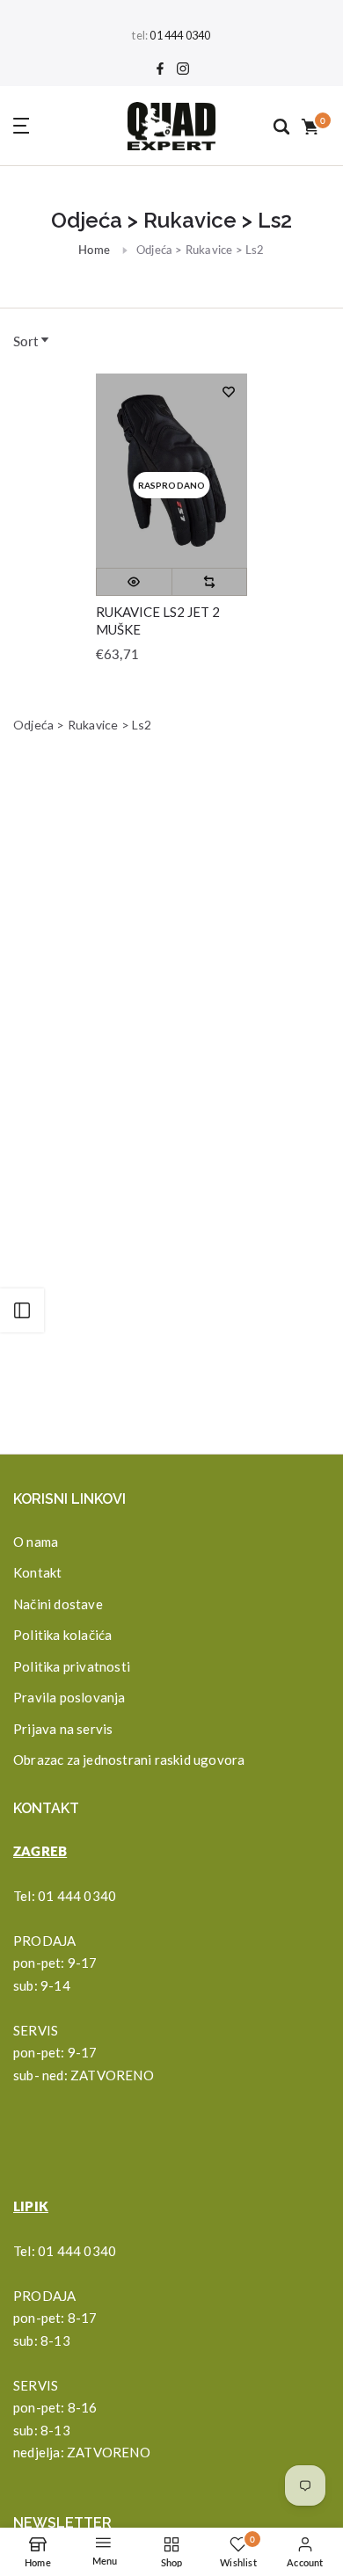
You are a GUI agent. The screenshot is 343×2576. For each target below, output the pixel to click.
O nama (36, 1542)
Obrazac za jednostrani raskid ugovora (129, 1760)
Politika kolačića (62, 1635)
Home (94, 250)
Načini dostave (58, 1604)
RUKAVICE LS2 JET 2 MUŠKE (158, 620)
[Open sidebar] (22, 1310)
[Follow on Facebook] (160, 70)
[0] (309, 126)
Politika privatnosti (72, 1666)
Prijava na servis (63, 1729)
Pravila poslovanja (69, 1697)
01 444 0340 (180, 36)
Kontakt (37, 1572)
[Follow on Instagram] (183, 70)
